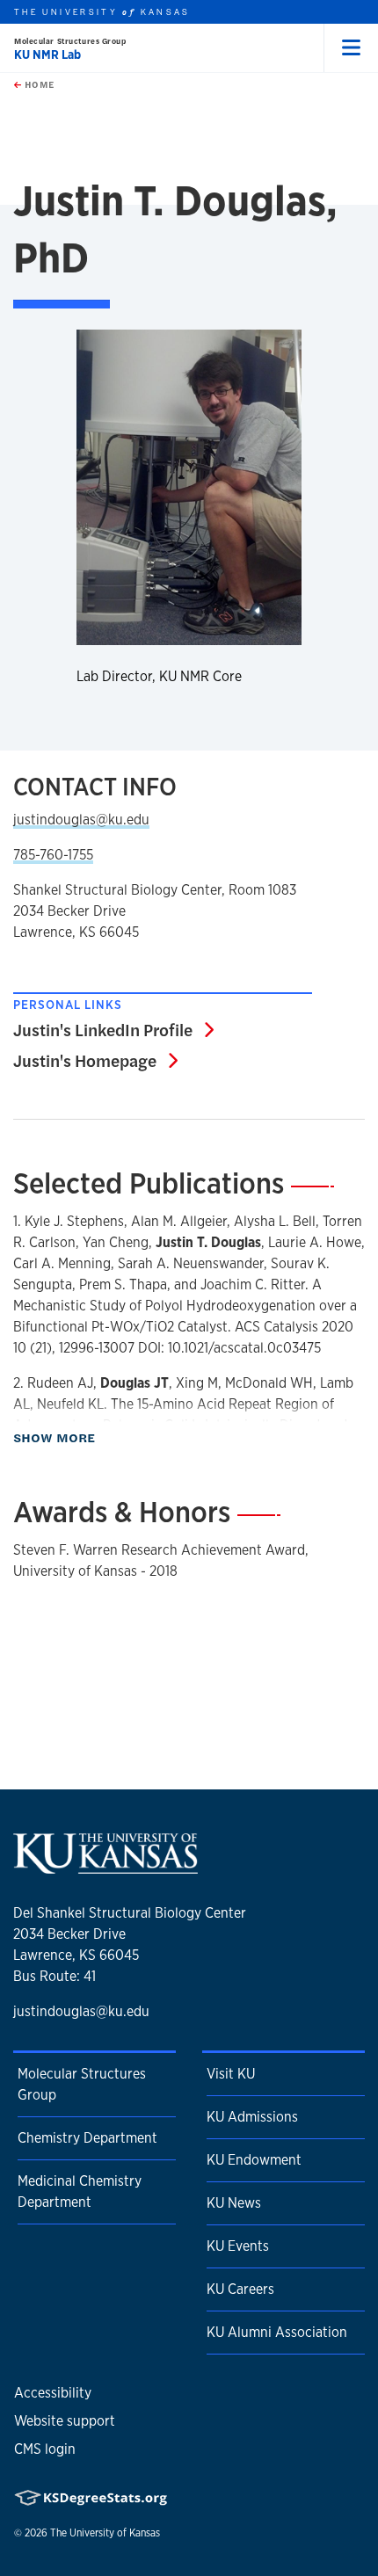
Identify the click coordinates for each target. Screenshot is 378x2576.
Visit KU (231, 2074)
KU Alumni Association (277, 2332)
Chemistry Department (87, 2138)
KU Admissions (252, 2117)
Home (38, 84)
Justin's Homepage (95, 1060)
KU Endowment (254, 2160)
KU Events (238, 2246)
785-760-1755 (53, 855)
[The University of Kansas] (105, 1867)
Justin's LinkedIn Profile (113, 1029)
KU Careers (240, 2289)
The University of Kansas (105, 2533)
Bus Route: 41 (55, 1976)
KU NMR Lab (47, 54)
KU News (234, 2203)
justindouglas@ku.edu (81, 820)
